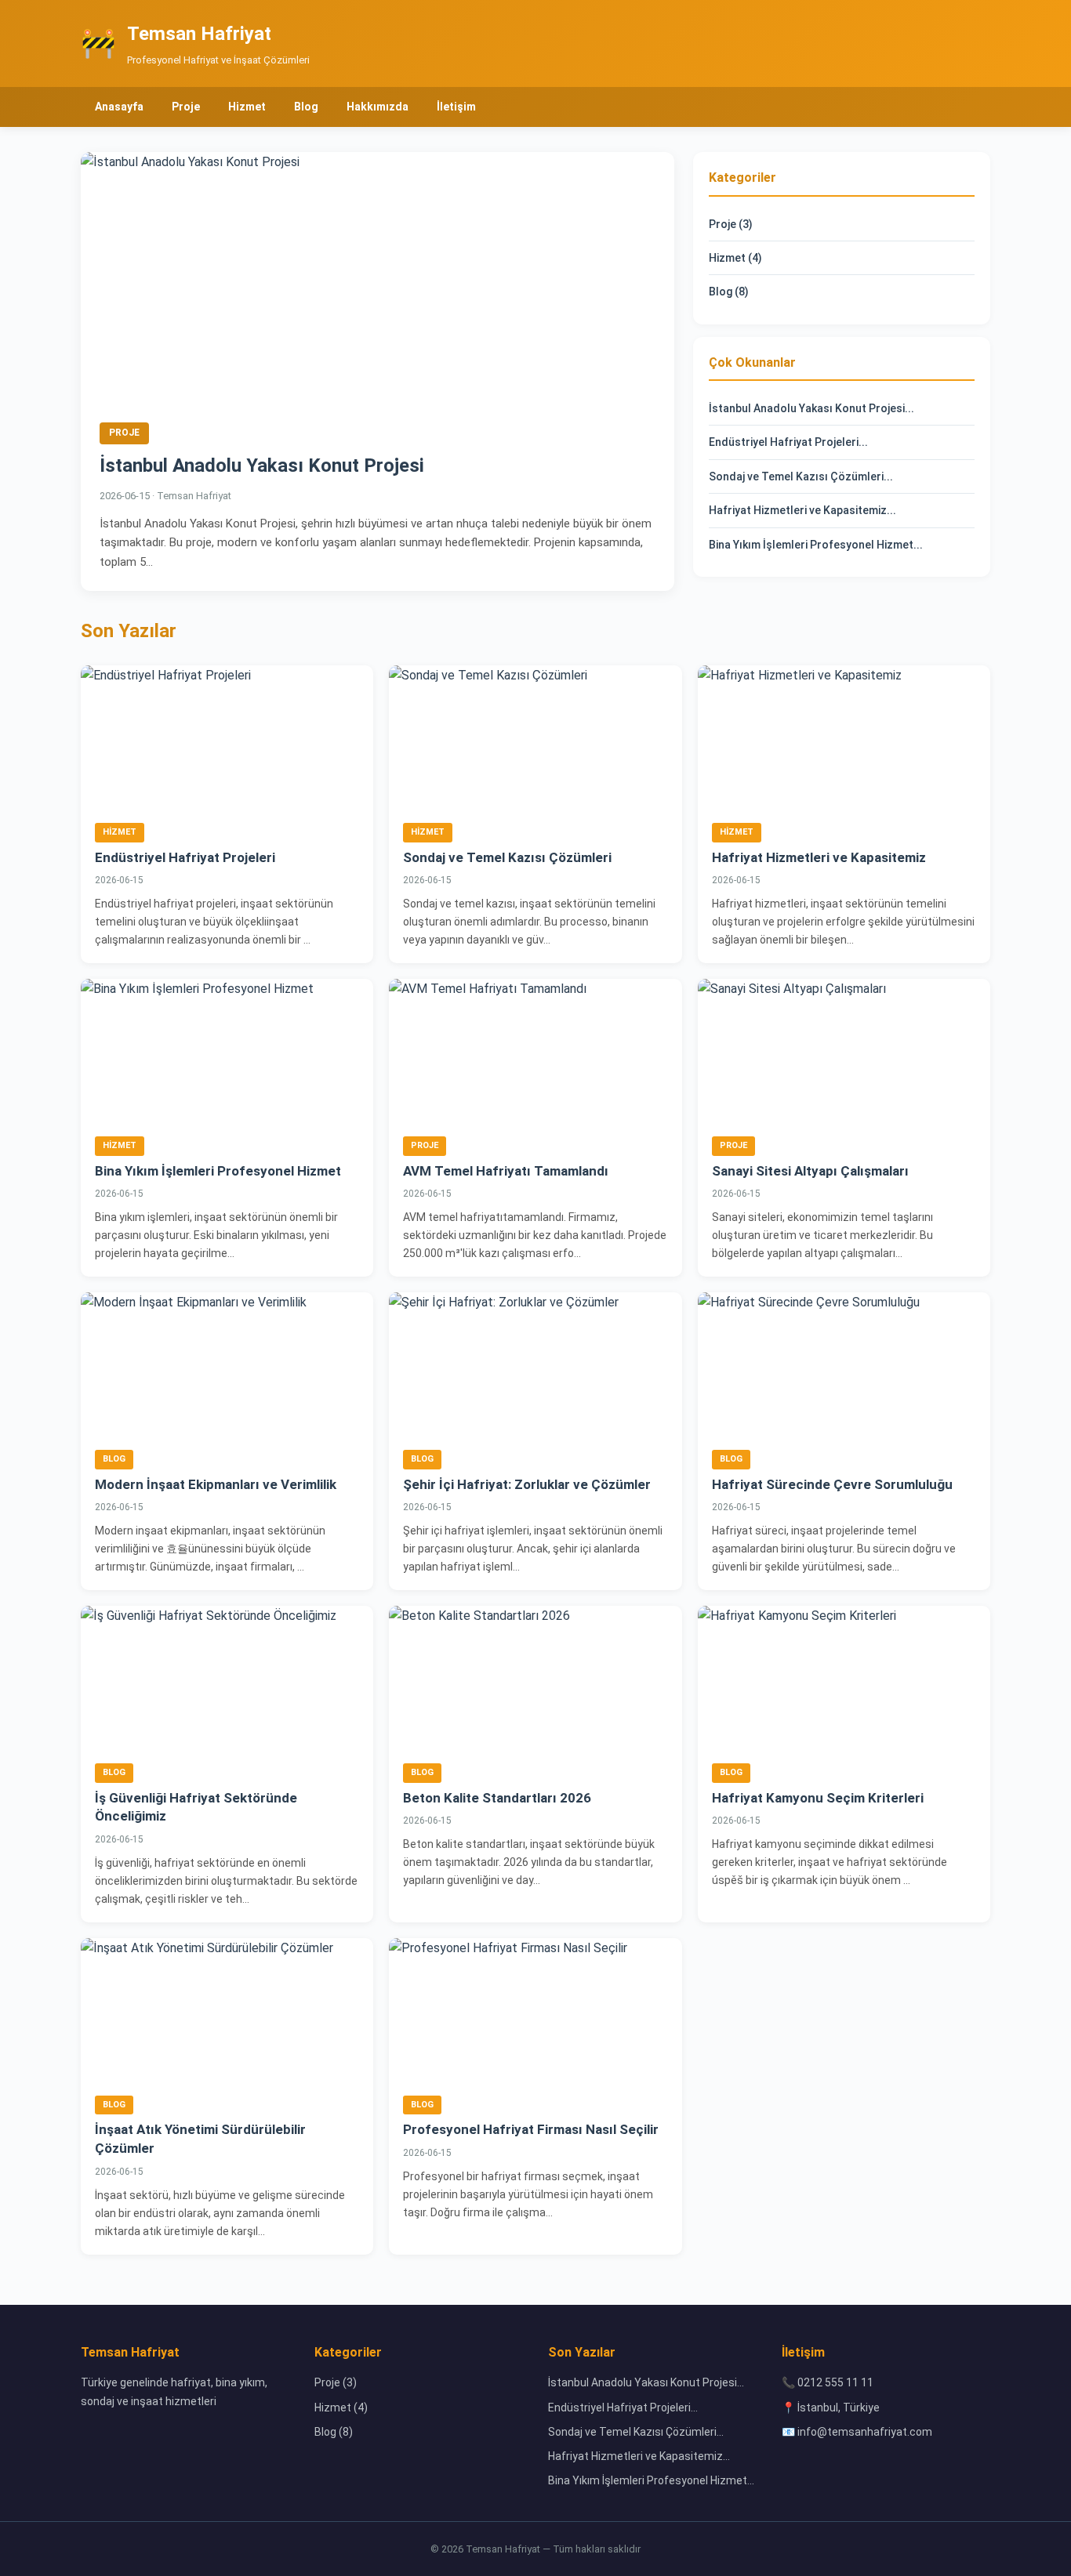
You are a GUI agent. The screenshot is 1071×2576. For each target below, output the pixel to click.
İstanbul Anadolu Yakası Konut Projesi (262, 466)
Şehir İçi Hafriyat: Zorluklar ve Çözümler (527, 1484)
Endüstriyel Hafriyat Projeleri (185, 857)
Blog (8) (729, 292)
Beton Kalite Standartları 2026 (497, 1798)
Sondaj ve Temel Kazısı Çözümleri (507, 857)
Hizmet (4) (735, 258)
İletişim (456, 107)
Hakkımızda (378, 107)
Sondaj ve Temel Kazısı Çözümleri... (801, 476)
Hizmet (247, 107)
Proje (186, 107)
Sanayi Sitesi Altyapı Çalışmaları (810, 1171)
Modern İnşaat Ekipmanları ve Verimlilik (216, 1484)
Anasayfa (119, 107)
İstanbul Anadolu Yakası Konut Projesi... (811, 408)
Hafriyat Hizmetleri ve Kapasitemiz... (802, 510)
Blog (306, 107)
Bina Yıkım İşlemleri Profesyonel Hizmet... (816, 545)
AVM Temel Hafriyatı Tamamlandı (506, 1171)
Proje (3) (731, 224)
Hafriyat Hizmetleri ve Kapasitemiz (819, 857)
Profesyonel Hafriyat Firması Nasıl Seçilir (531, 2129)
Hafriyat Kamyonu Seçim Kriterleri (818, 1798)
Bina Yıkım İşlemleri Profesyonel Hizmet (218, 1171)
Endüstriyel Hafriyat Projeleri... (788, 442)
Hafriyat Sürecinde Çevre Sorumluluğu (832, 1484)
